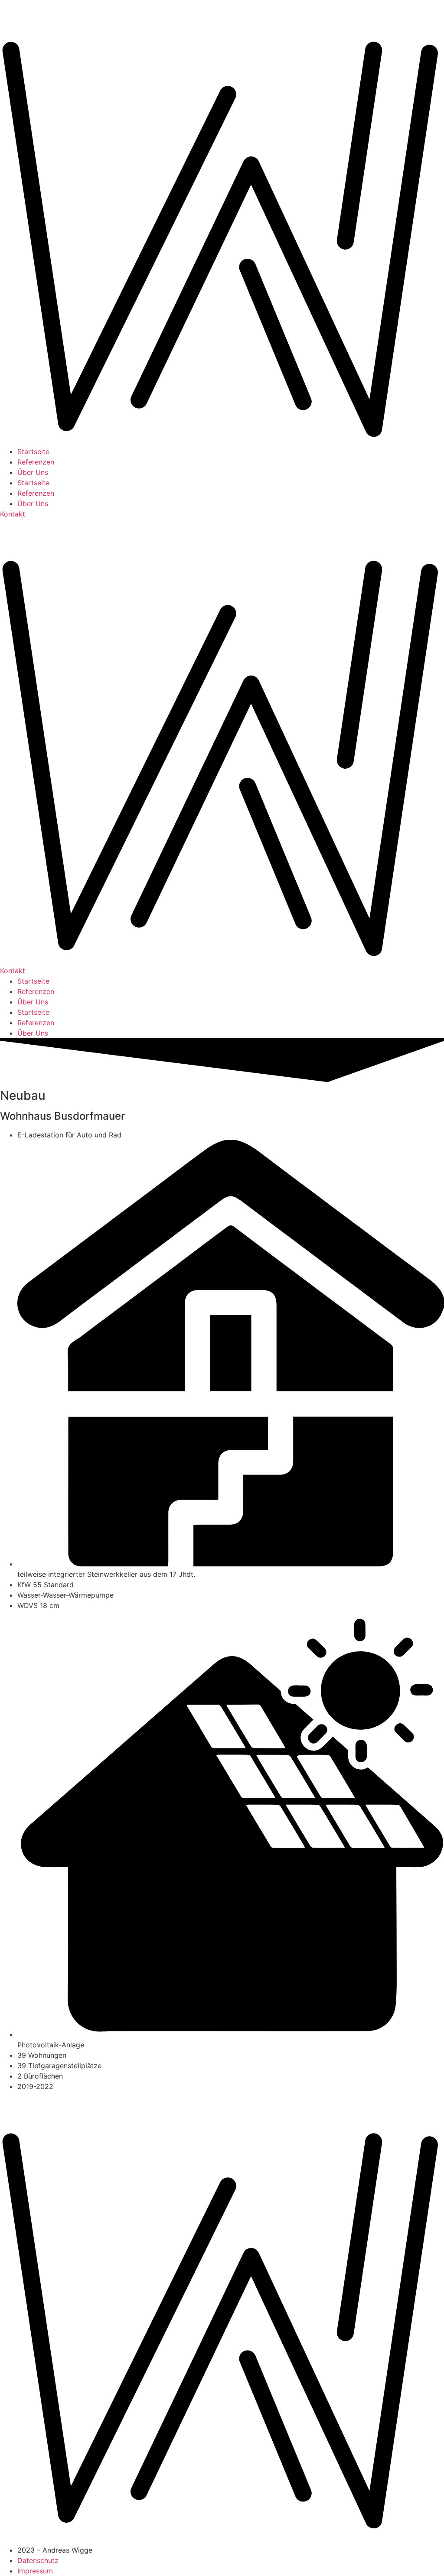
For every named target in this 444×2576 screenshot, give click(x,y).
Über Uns (33, 472)
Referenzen (36, 462)
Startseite (33, 452)
